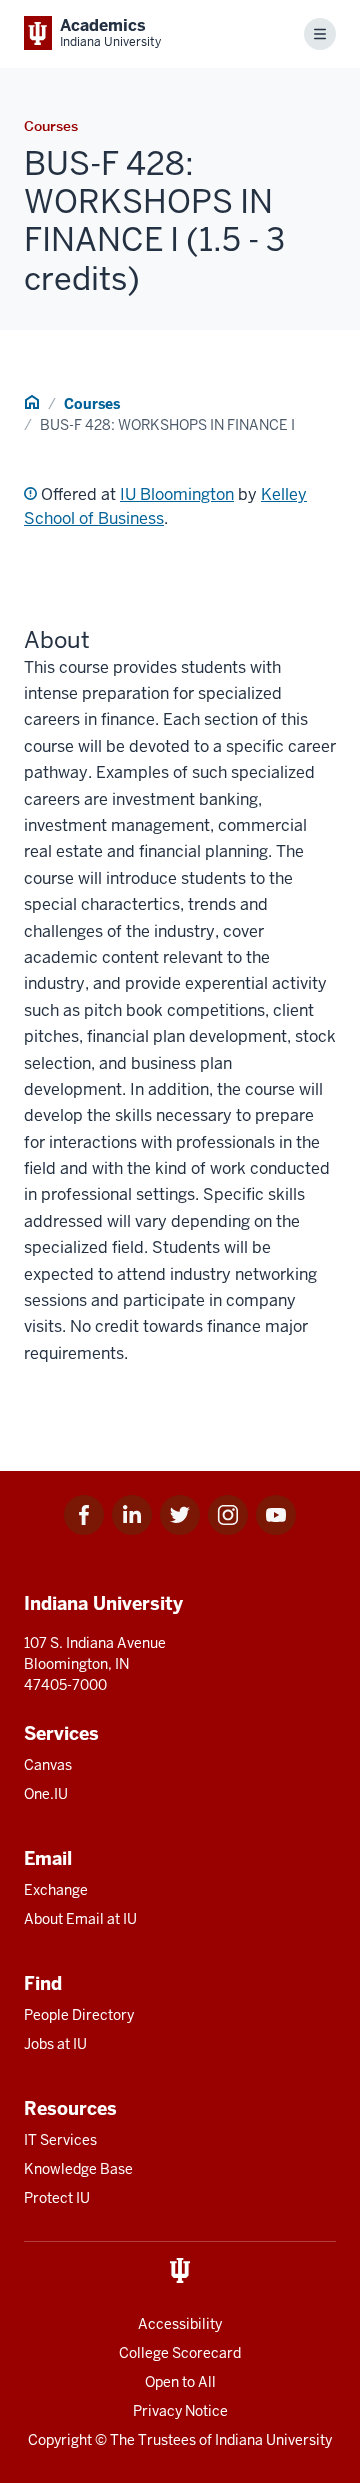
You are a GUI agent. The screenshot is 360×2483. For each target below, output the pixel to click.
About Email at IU (80, 1919)
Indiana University (273, 2440)
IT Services (60, 2140)
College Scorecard (180, 2353)
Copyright (60, 2440)
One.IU (46, 1794)
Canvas (48, 1765)
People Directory (79, 2015)
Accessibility (180, 2324)
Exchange (56, 1890)
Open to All (180, 2382)
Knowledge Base (78, 2169)
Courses (92, 404)
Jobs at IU (55, 2044)
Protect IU (57, 2198)
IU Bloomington (177, 494)
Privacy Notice (180, 2411)
